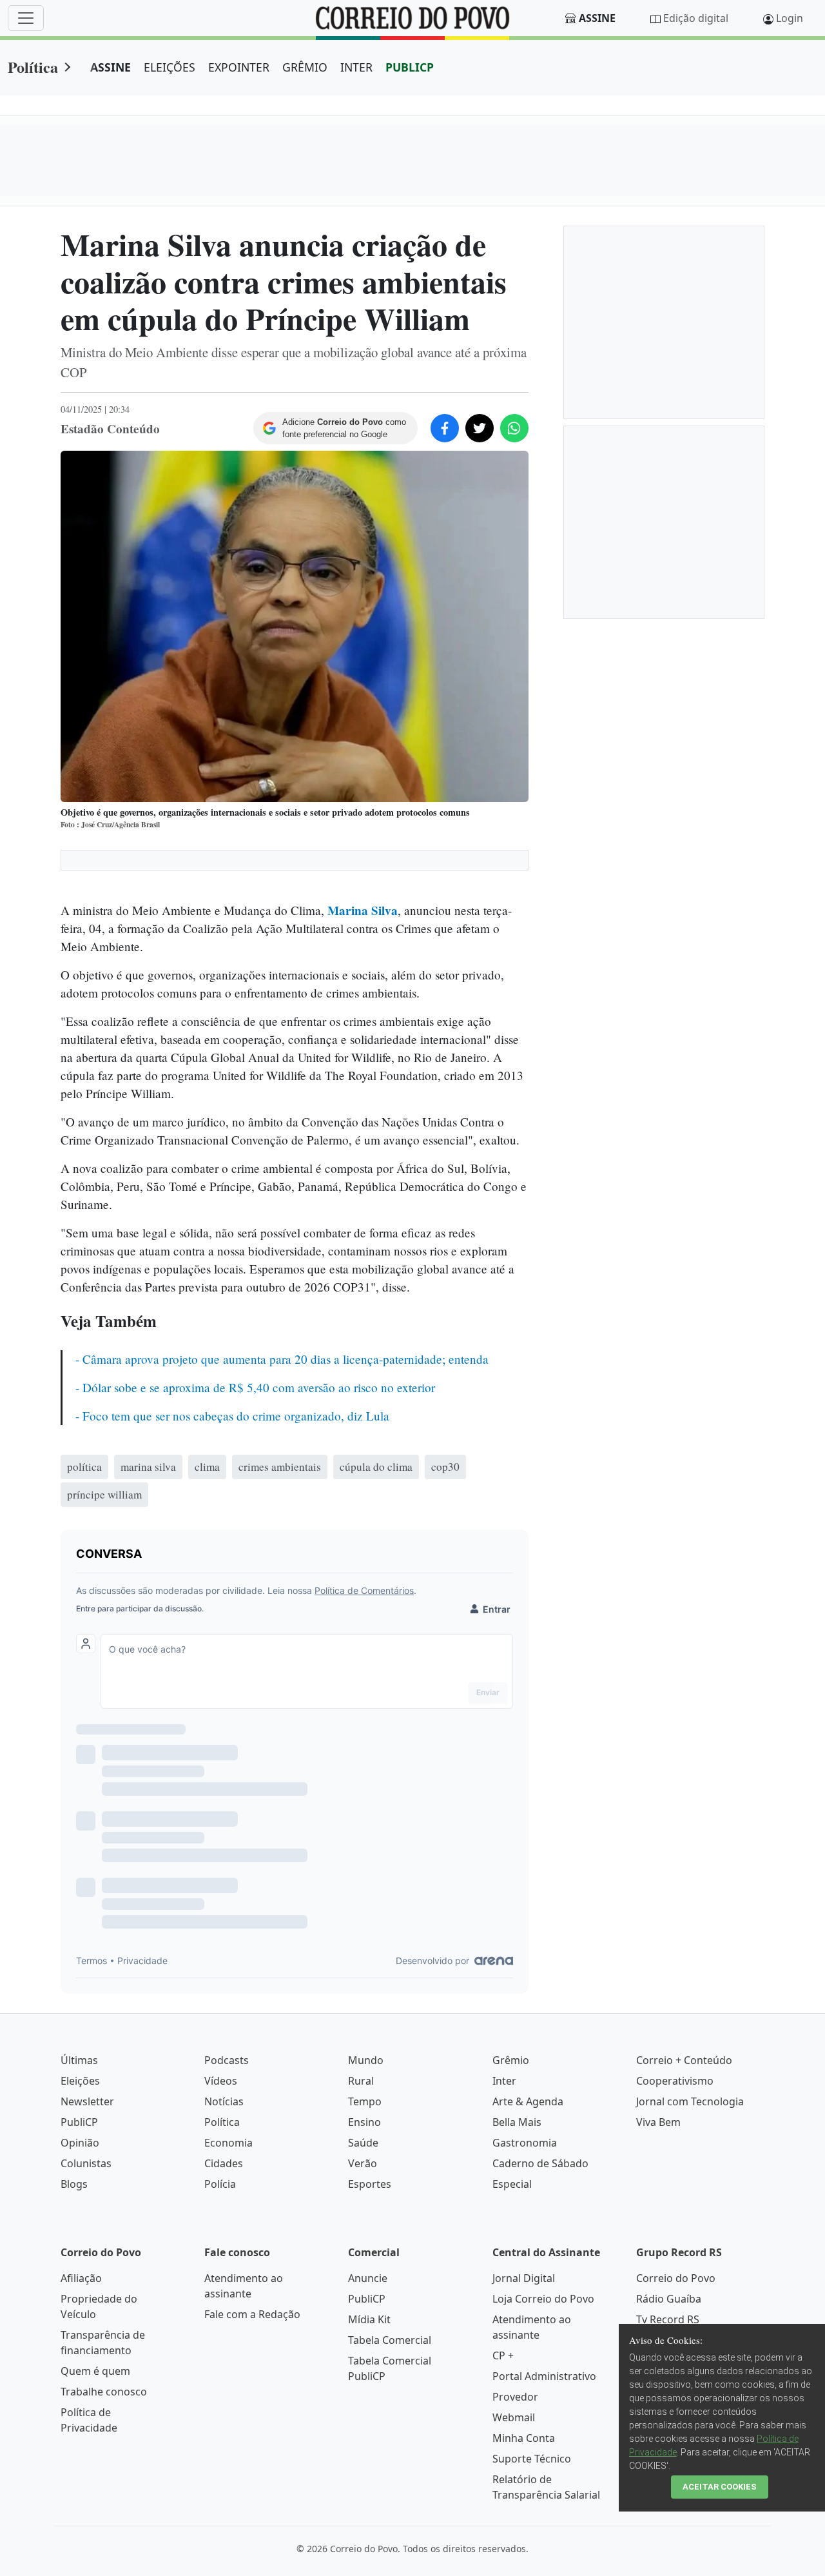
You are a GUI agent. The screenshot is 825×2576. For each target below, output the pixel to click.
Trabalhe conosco (104, 2392)
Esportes (370, 2184)
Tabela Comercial (390, 2340)
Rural (361, 2081)
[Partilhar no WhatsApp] (514, 428)
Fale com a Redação (252, 2314)
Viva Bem (658, 2122)
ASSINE (111, 67)
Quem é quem (95, 2371)
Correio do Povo (676, 2278)
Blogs (74, 2184)
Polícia (220, 2184)
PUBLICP (410, 67)
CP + (503, 2355)
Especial (512, 2184)
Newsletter (87, 2101)
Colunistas (86, 2163)
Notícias (224, 2101)
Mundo (366, 2060)
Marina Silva (363, 910)
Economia (228, 2143)
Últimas (79, 2060)
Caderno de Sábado (540, 2163)
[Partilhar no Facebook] (445, 428)
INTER (356, 67)
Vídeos (221, 2081)
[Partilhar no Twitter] (480, 428)
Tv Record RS (668, 2319)
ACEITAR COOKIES (720, 2487)
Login (790, 18)
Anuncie (368, 2278)
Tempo (365, 2101)
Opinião (80, 2143)
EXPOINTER (239, 67)
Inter (504, 2081)
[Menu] (26, 18)
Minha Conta (524, 2438)
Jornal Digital (524, 2278)
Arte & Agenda (528, 2101)
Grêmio (511, 2060)
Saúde (363, 2143)
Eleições (80, 2081)
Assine (597, 18)
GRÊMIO (305, 67)
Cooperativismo (675, 2081)
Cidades (224, 2163)
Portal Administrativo (544, 2376)
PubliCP (79, 2122)
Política (33, 67)
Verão (363, 2163)
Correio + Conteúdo (684, 2060)
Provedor (515, 2397)
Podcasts (227, 2060)
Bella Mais (517, 2122)
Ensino (364, 2122)
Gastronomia (525, 2143)
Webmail (514, 2417)
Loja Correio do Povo (543, 2299)
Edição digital (696, 18)
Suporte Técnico (532, 2459)
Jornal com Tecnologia (690, 2101)
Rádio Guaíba (669, 2299)
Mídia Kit (369, 2319)
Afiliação (81, 2278)
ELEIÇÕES (170, 67)
